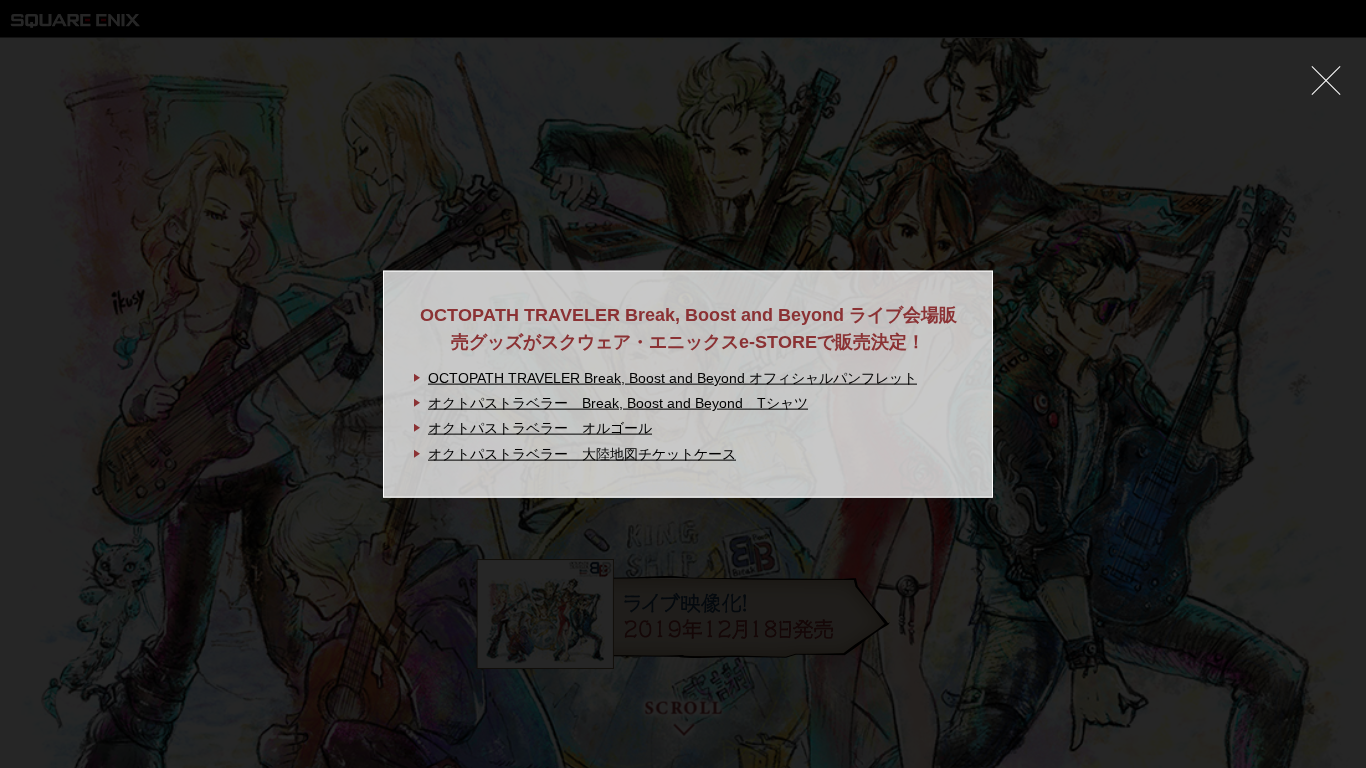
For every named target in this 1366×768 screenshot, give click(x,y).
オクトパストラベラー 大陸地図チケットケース (582, 453)
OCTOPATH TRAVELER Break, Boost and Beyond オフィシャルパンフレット (672, 378)
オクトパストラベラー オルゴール (540, 428)
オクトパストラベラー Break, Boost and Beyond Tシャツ (618, 403)
